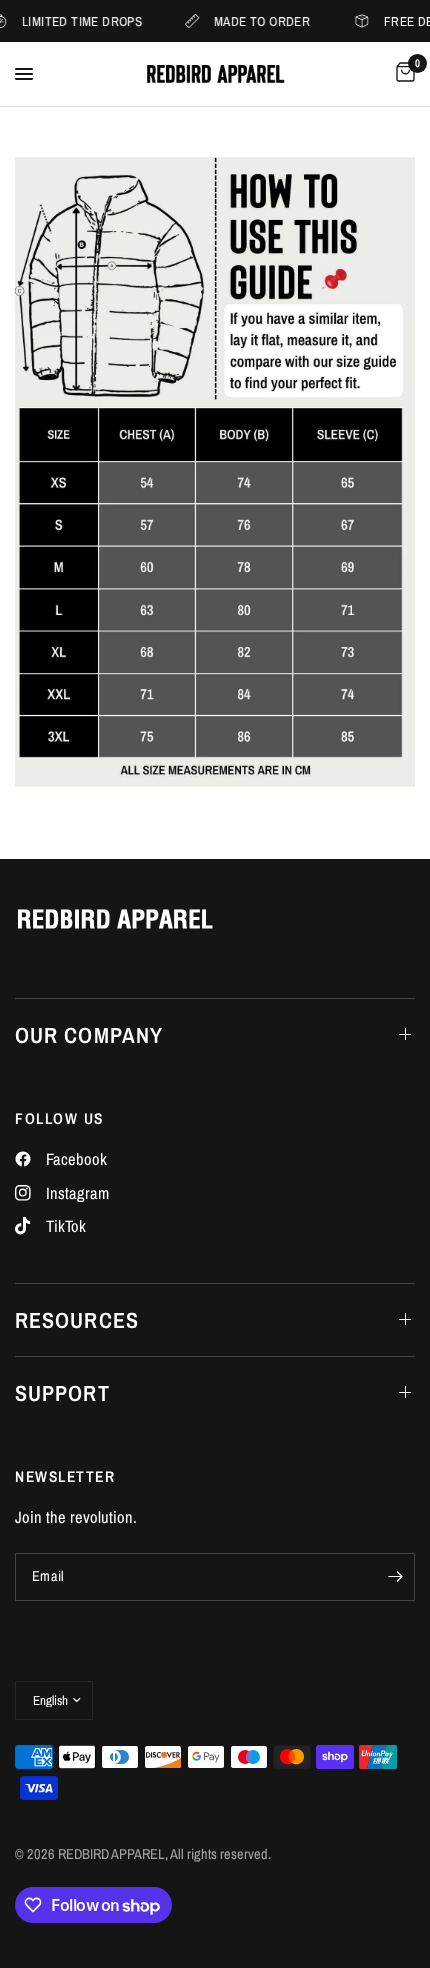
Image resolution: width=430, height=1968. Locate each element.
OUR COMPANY (89, 1035)
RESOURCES (77, 1320)
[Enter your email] (395, 1577)
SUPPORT (62, 1393)
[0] (402, 74)
